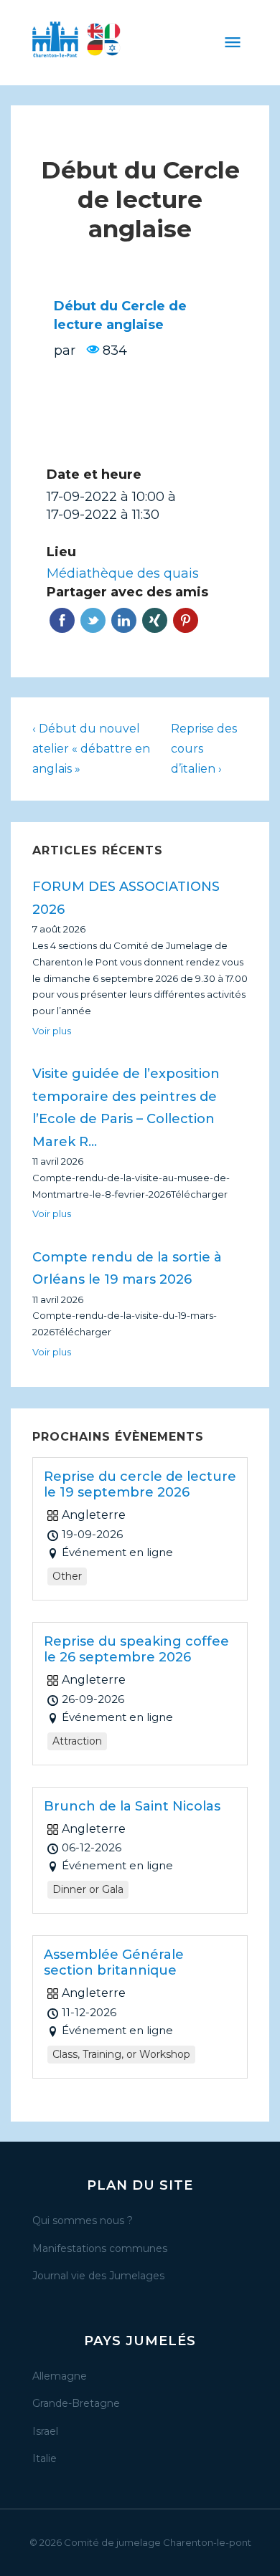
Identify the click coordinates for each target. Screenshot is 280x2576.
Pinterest (186, 620)
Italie (45, 2458)
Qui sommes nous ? (83, 2220)
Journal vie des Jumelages (98, 2276)
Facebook (62, 620)
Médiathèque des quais (123, 573)
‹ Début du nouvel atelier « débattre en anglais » (91, 749)
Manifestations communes (100, 2248)
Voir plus (52, 1031)
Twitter (93, 620)
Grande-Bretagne (76, 2403)
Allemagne (60, 2376)
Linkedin (124, 620)
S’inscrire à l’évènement (140, 425)
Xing (155, 620)
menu (233, 42)
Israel (45, 2431)
